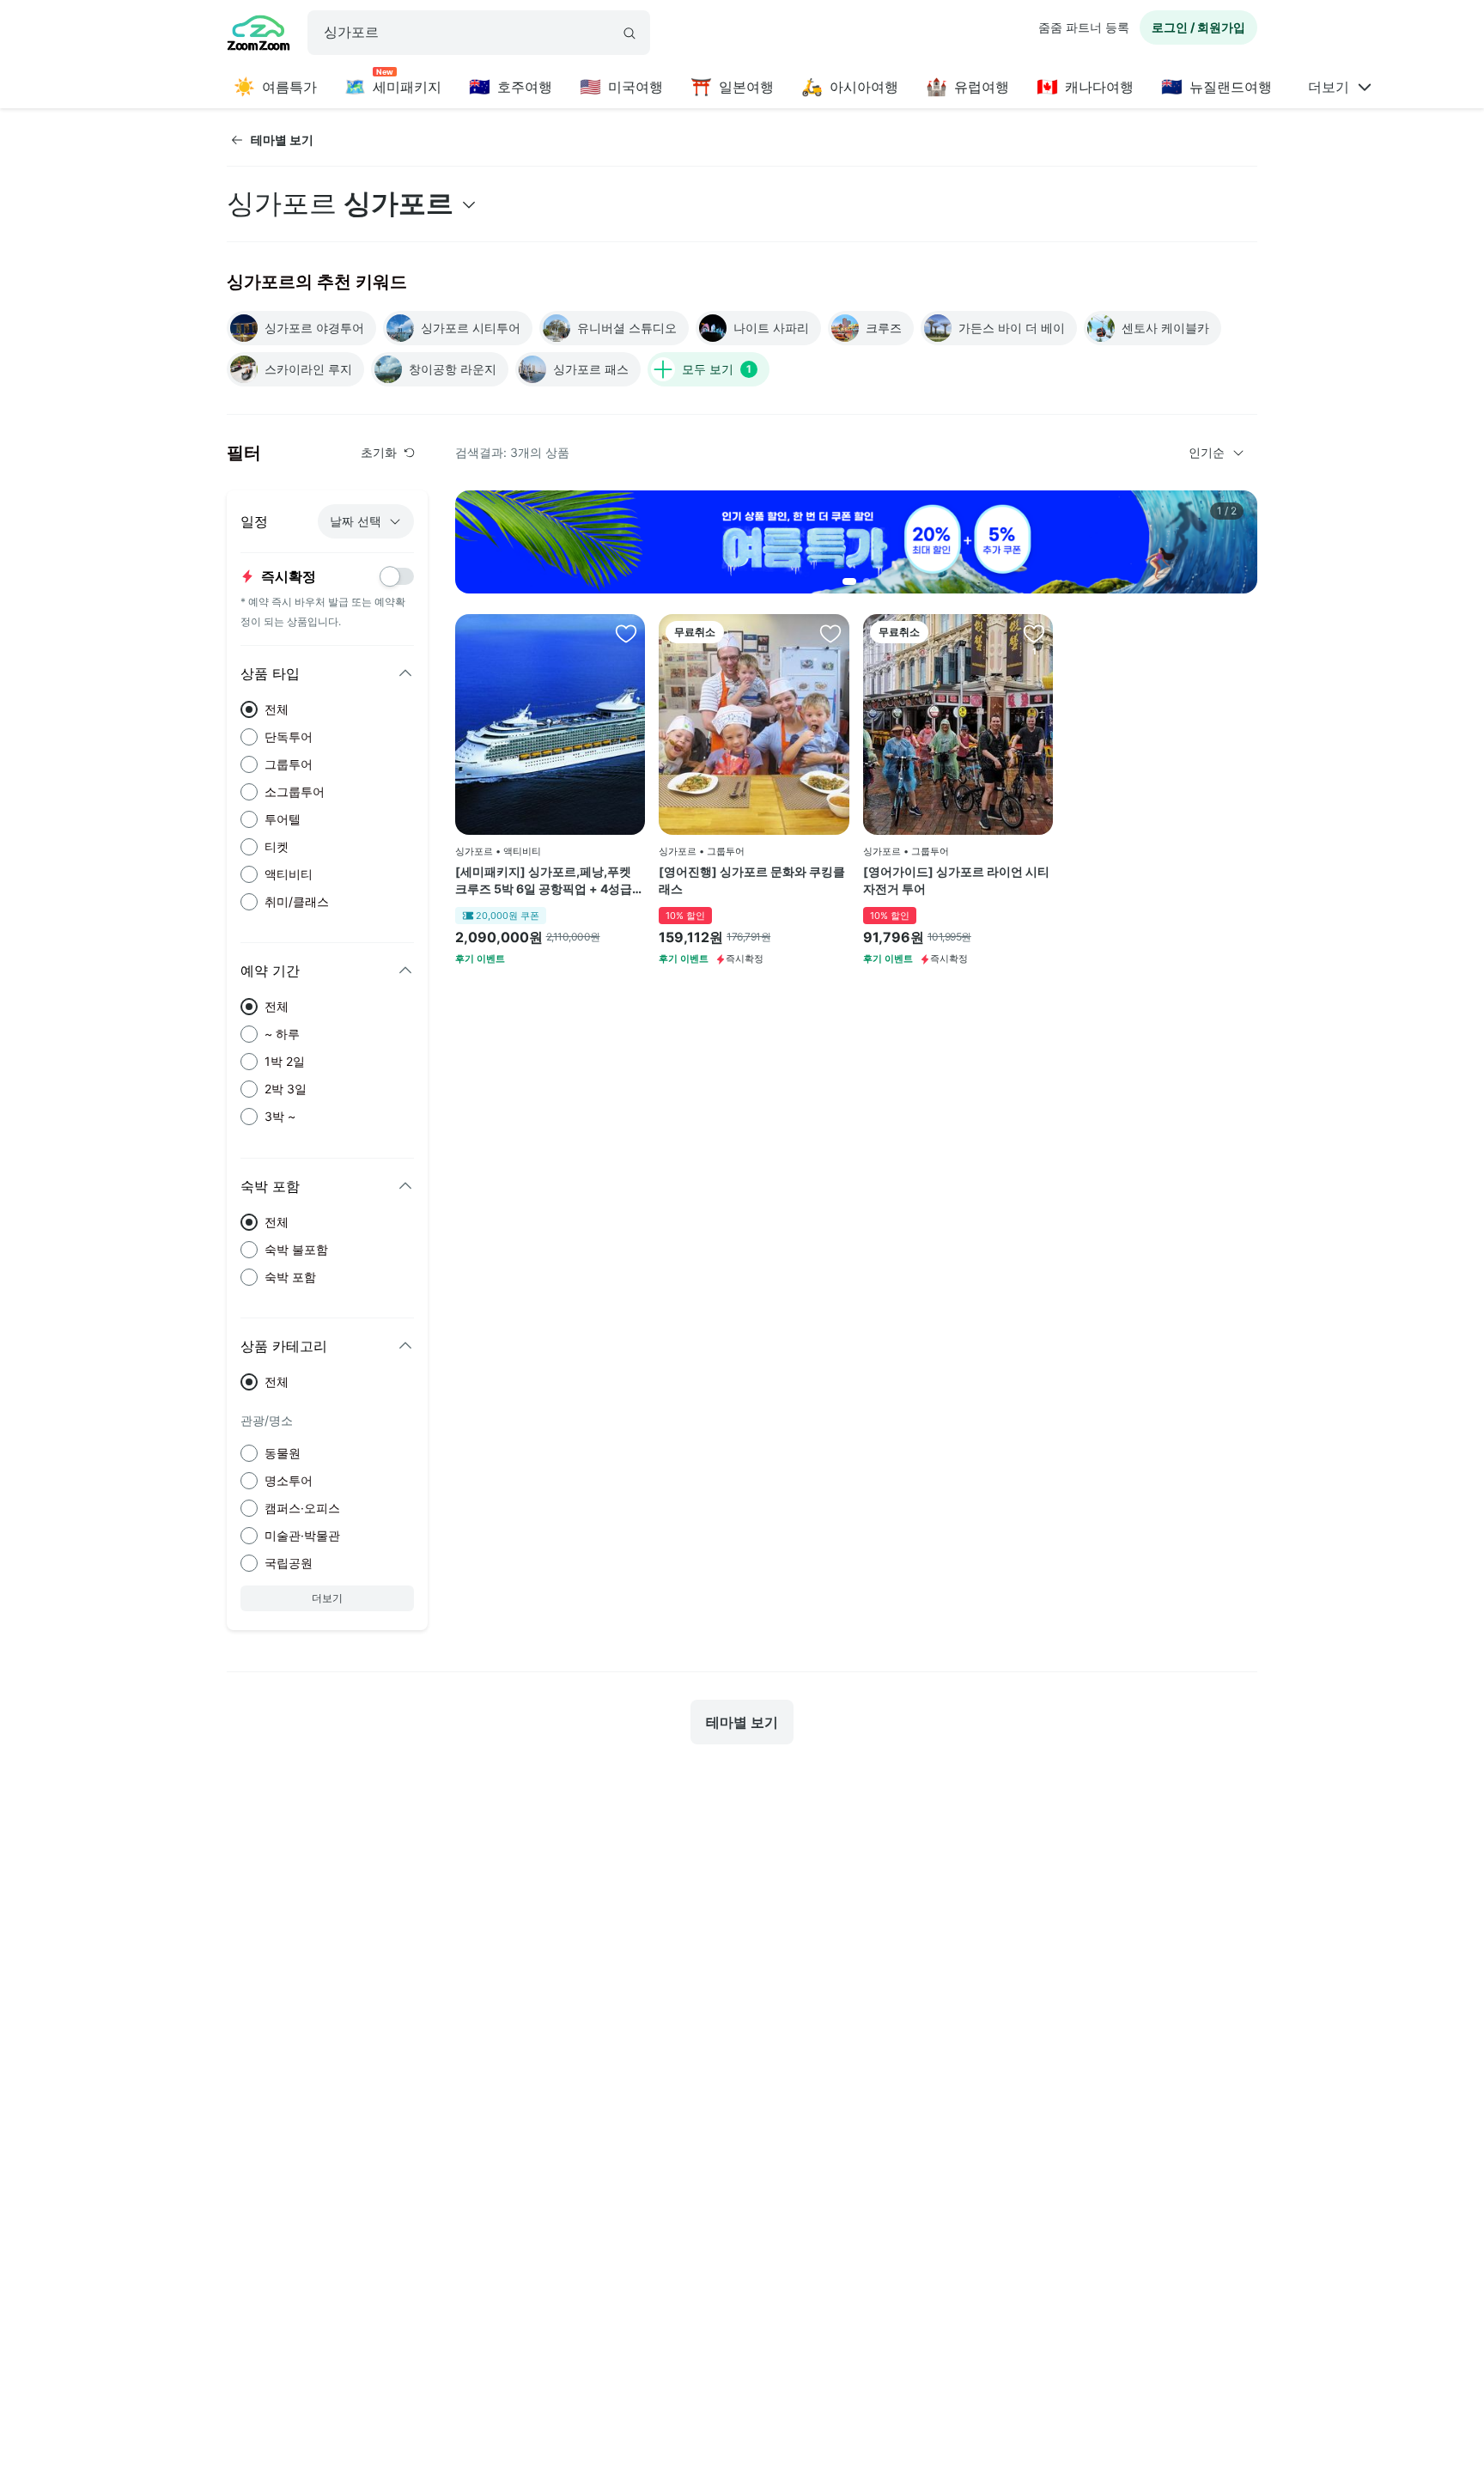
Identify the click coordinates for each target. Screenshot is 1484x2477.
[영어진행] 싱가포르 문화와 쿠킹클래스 (752, 880)
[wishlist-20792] (626, 633)
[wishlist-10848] (1034, 633)
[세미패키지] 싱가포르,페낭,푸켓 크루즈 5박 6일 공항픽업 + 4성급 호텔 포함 (544, 880)
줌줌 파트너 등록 (1084, 27)
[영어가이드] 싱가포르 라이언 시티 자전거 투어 (956, 880)
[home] (258, 35)
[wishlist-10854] (830, 633)
